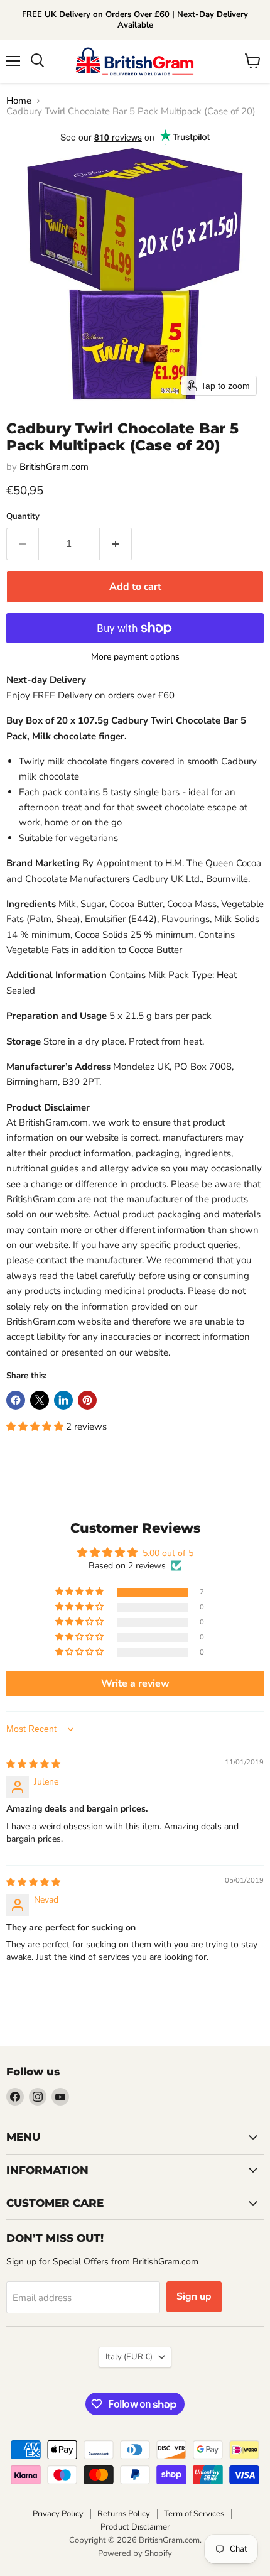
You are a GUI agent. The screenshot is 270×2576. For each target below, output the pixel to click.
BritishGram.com (54, 467)
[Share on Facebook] (16, 1400)
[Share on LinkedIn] (63, 1400)
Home (19, 101)
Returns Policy (124, 2514)
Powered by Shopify (135, 2553)
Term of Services (194, 2514)
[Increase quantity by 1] (116, 544)
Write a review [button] (135, 1683)
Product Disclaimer (135, 2527)
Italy (129, 2357)
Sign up (194, 2296)
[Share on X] (40, 1400)
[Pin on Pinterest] (87, 1400)
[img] (33, 1764)
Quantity (23, 517)
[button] (36, 1427)
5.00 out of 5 (168, 1553)
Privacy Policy (58, 2514)
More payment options (135, 657)
